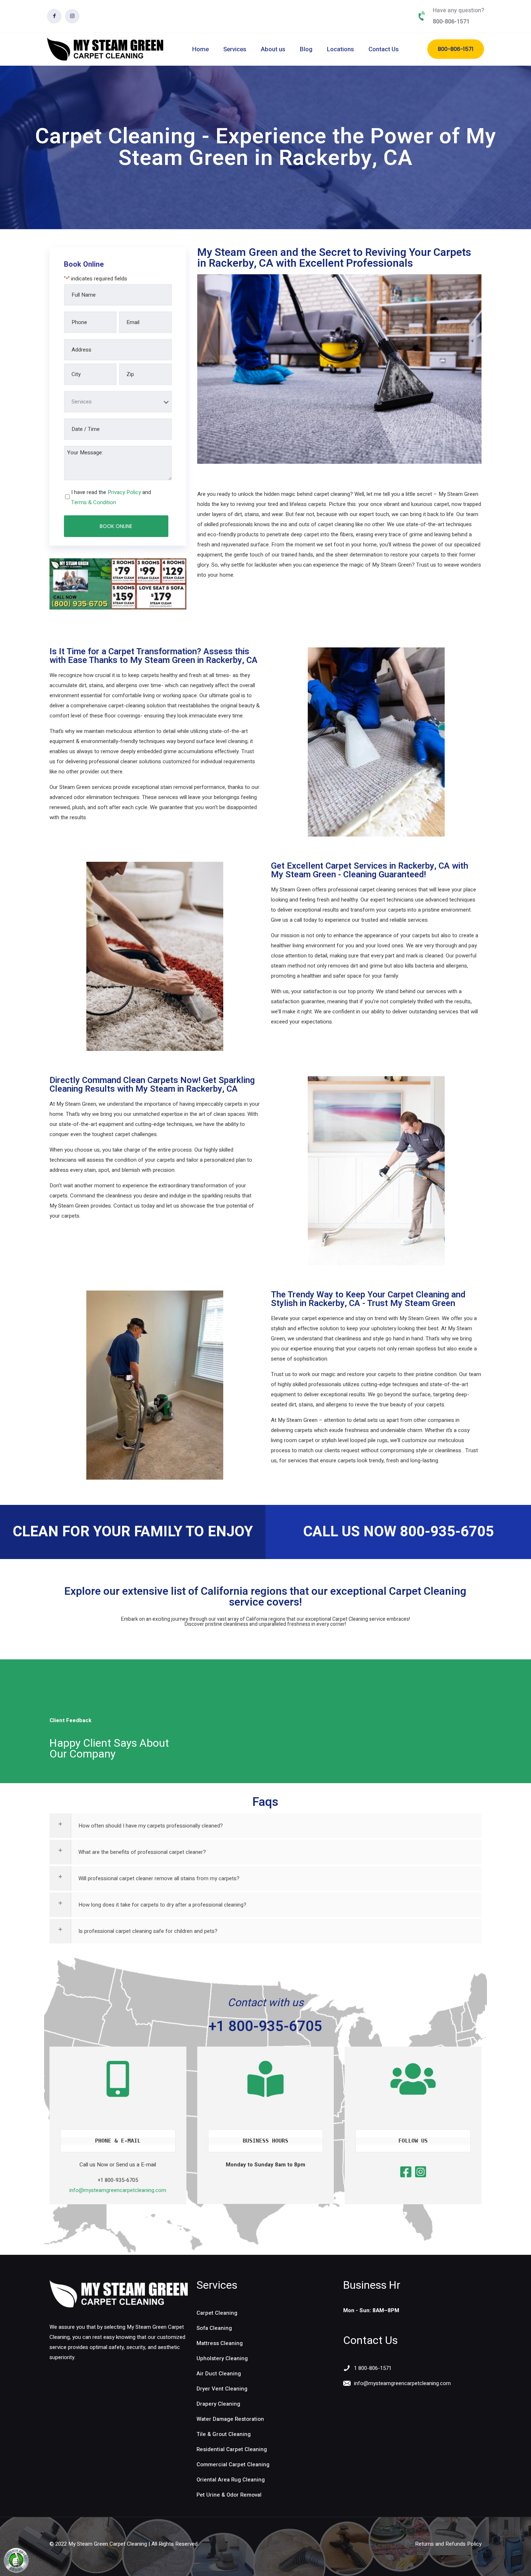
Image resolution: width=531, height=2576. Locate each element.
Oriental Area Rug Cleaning (231, 2480)
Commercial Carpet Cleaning (233, 2464)
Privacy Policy (124, 492)
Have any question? (458, 10)
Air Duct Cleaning (219, 2374)
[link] (119, 2294)
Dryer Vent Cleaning (222, 2389)
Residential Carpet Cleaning (232, 2449)
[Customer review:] (16, 2571)
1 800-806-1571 (373, 2368)
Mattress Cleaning (220, 2343)
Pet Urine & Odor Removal (229, 2495)
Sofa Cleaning (214, 2328)
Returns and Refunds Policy (448, 2544)
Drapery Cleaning (218, 2404)
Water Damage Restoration (230, 2419)
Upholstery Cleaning (222, 2358)
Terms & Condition (94, 502)
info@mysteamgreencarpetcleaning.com (118, 2190)
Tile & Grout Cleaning (224, 2434)
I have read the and (111, 497)
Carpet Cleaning (217, 2313)
